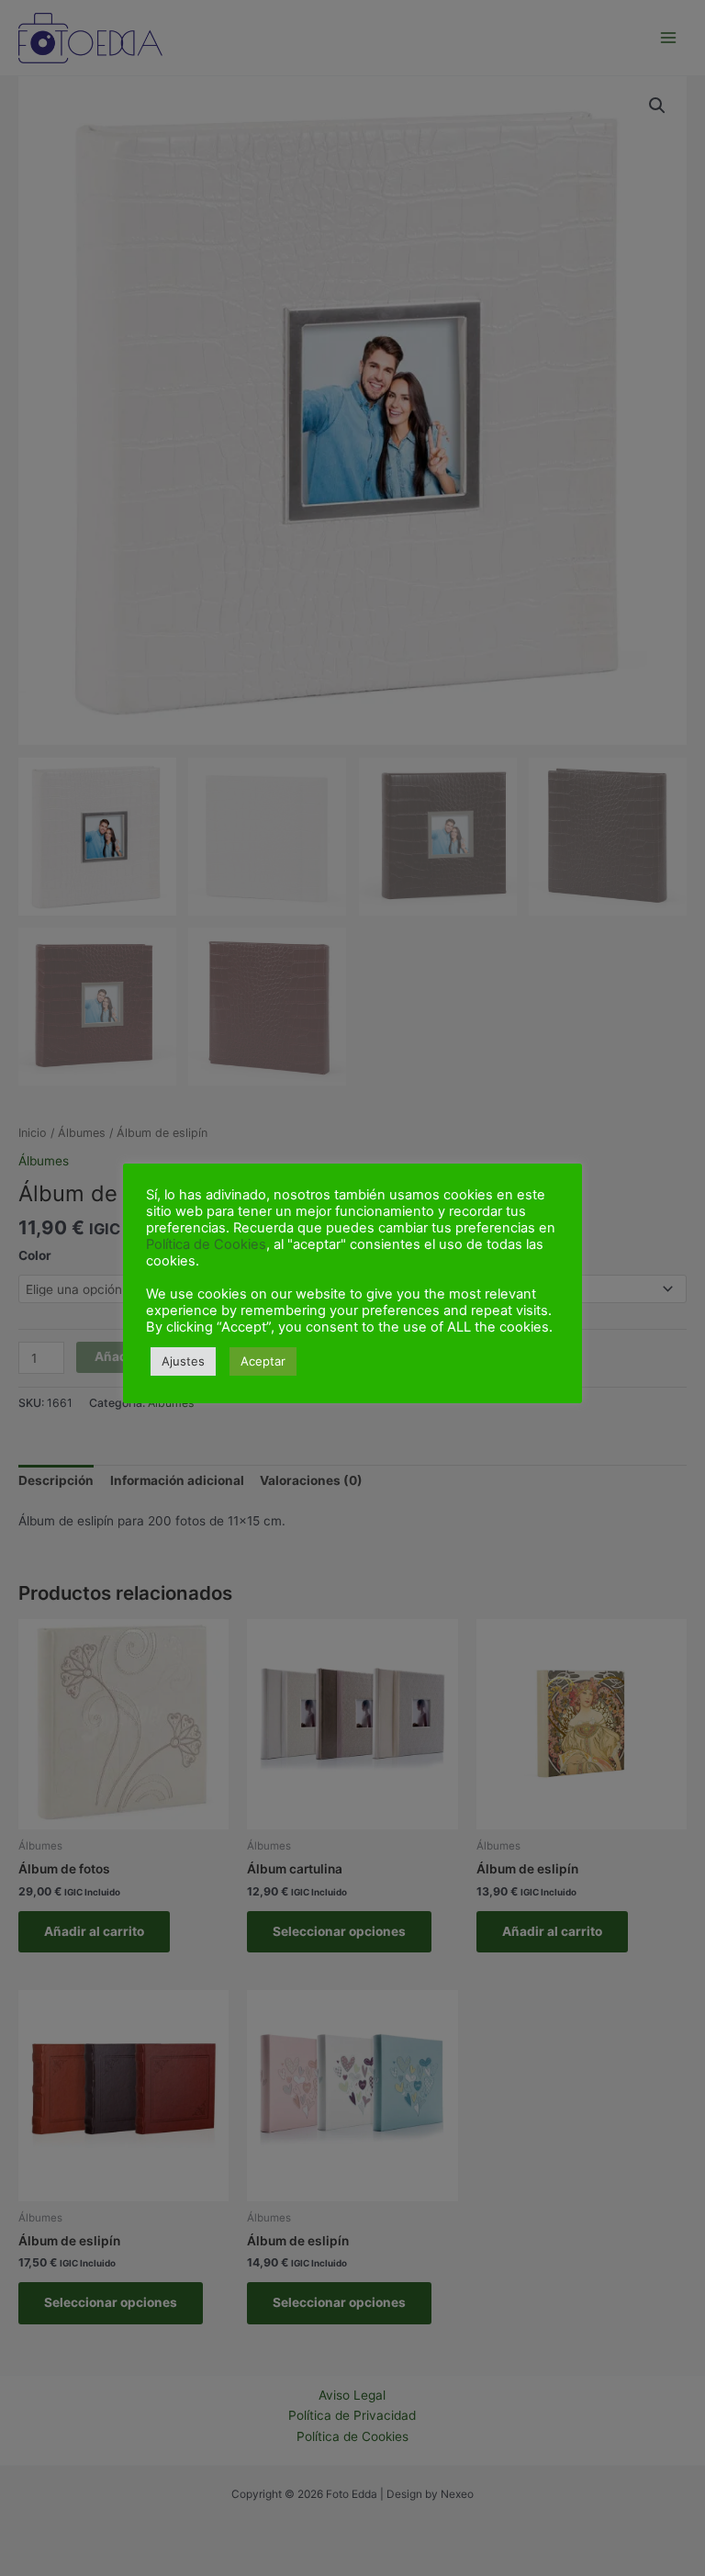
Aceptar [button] (263, 1361)
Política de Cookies (206, 1244)
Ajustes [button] (183, 1361)
